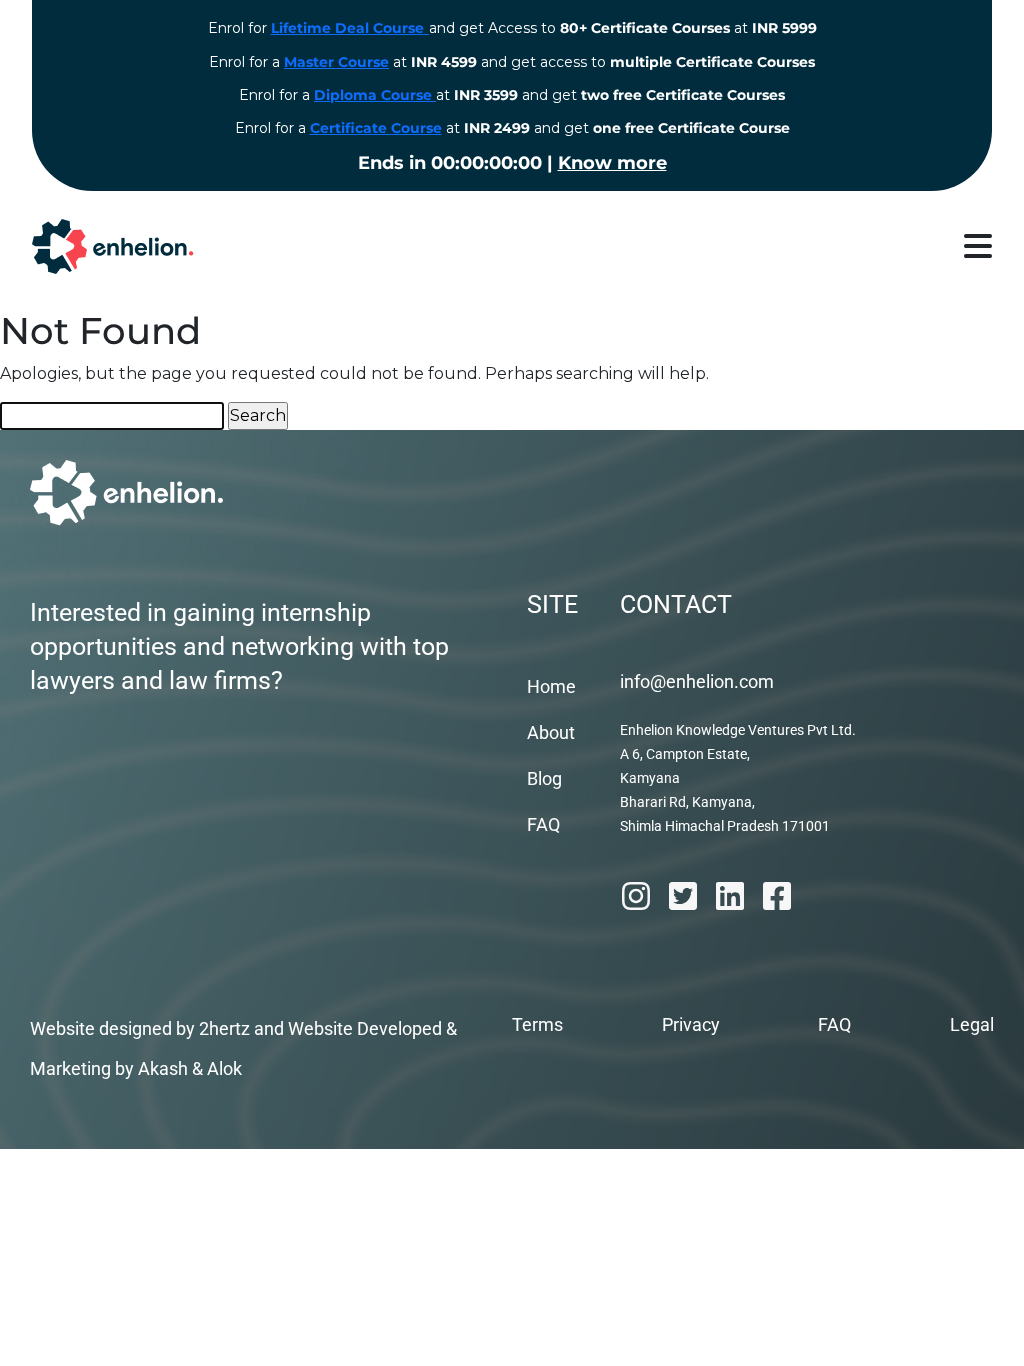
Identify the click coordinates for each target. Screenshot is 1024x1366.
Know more (612, 163)
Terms (537, 1024)
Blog (544, 778)
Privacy (691, 1024)
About (551, 732)
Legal (972, 1024)
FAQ (543, 824)
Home (551, 686)
